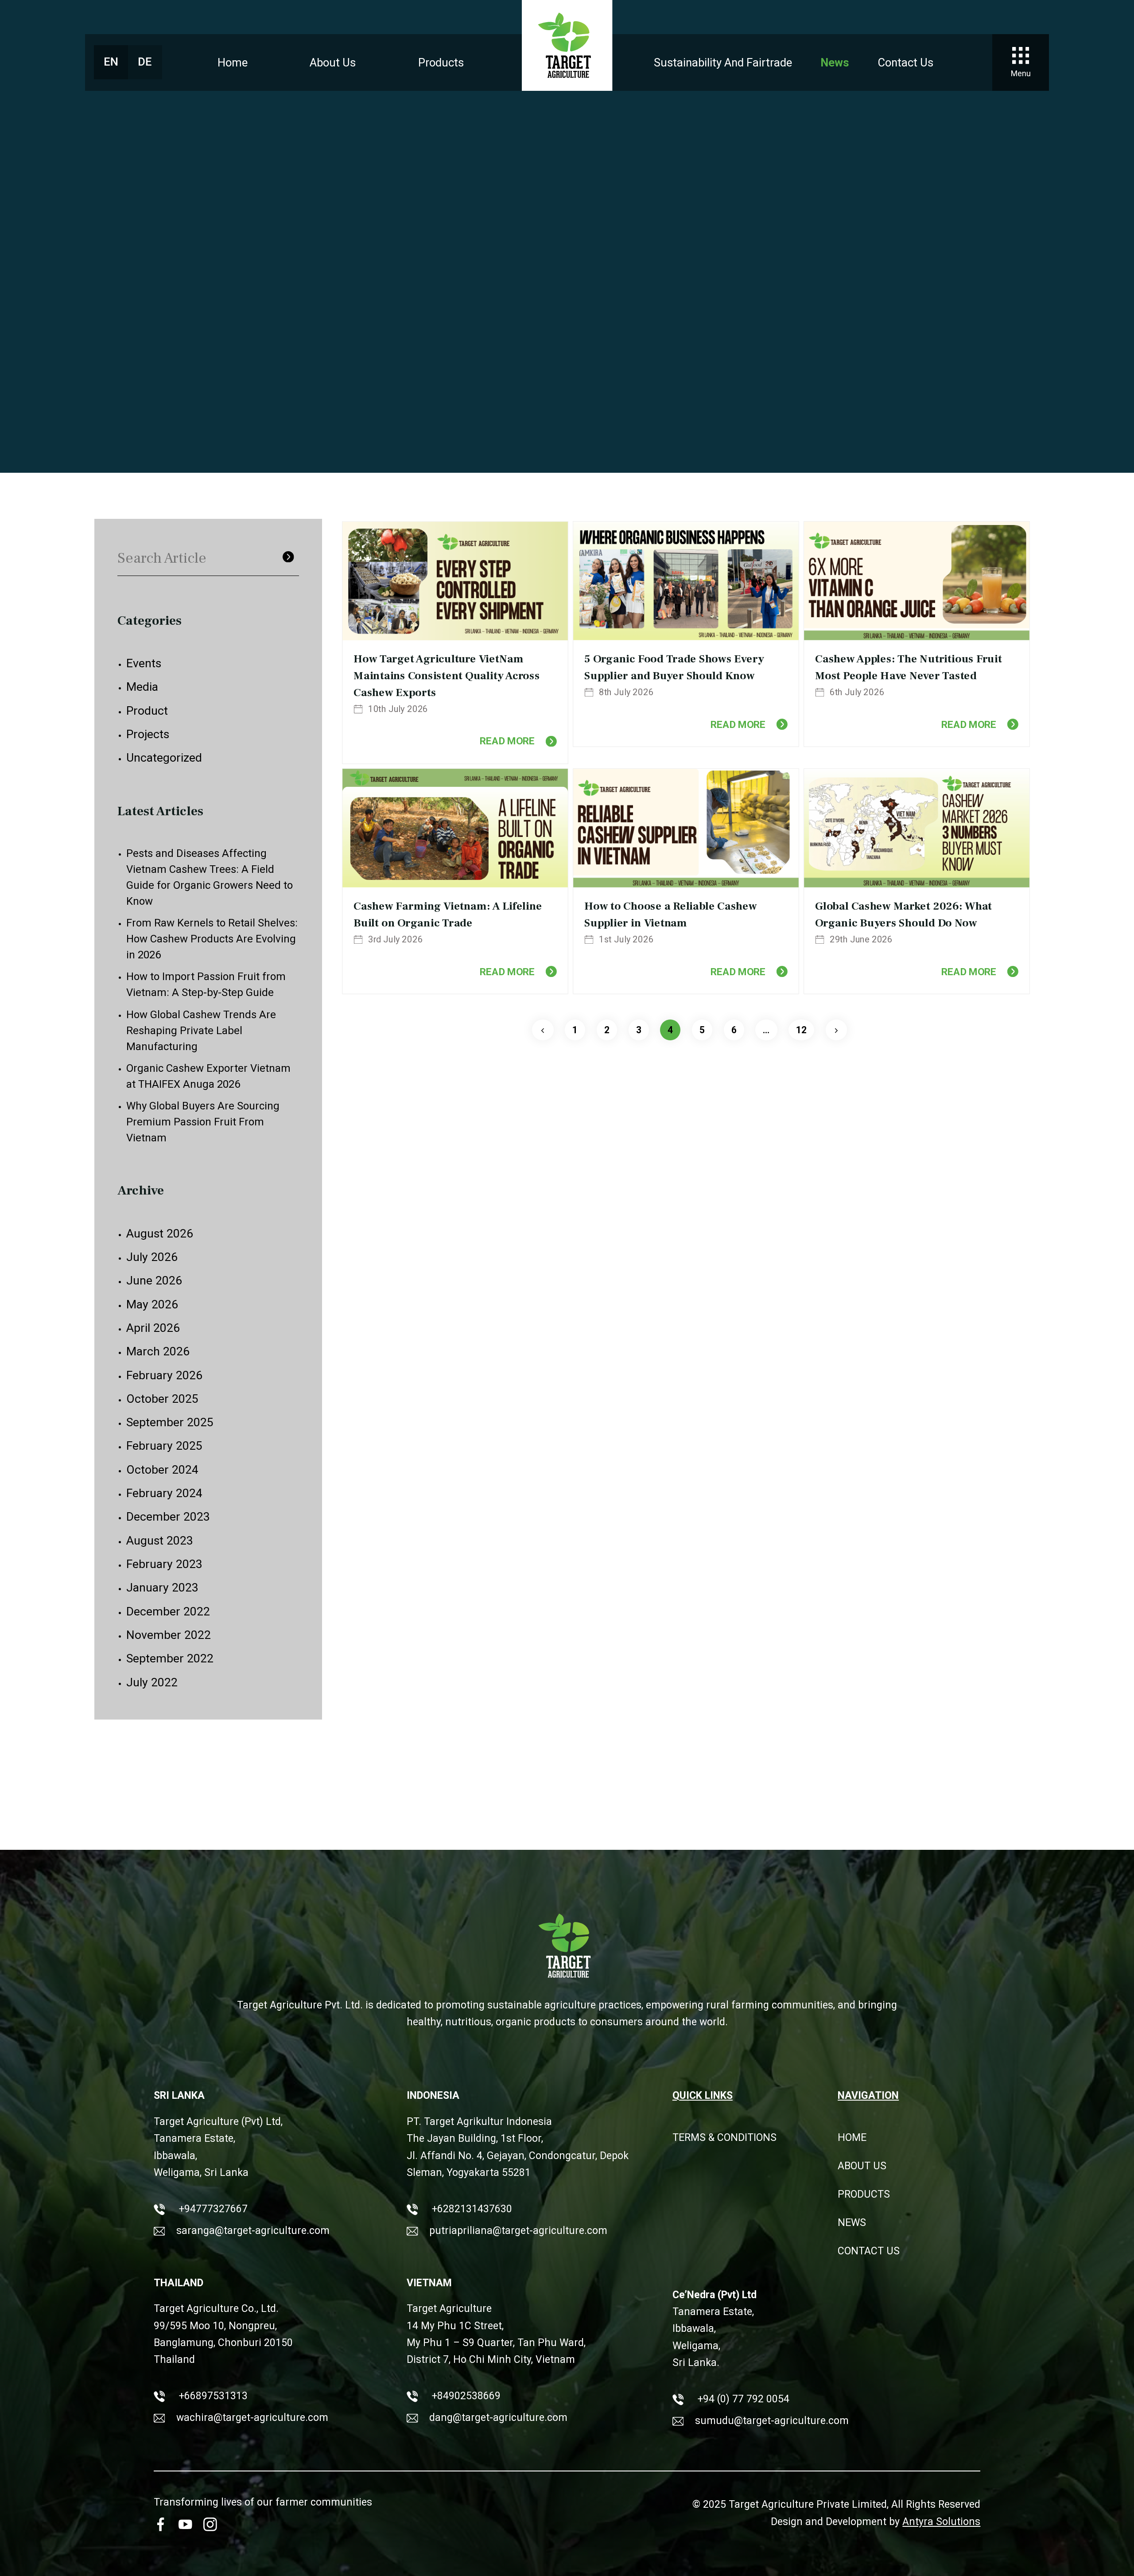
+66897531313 (212, 2396)
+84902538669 (465, 2396)
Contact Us (906, 62)
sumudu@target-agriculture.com (772, 2421)
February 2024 (164, 1493)
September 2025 (170, 1422)
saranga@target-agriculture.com (253, 2231)
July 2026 (152, 1257)
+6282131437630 (471, 2209)
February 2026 (164, 1375)
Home (233, 62)
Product (147, 711)
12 (801, 1030)
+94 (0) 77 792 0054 (742, 2399)
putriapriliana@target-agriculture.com (518, 2231)
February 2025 (164, 1446)
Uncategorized (164, 758)
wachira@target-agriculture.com (252, 2418)
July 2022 (152, 1682)
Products (441, 62)
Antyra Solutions (941, 2522)
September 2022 (170, 1658)
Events (144, 663)
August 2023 (160, 1541)
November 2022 (169, 1635)
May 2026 (152, 1304)
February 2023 (164, 1564)
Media (142, 687)
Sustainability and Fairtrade (723, 62)
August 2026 (160, 1234)
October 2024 (162, 1470)
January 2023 (162, 1588)
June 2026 (154, 1280)
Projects (148, 734)
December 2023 (168, 1517)
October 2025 (162, 1399)
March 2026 (158, 1351)
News (835, 62)
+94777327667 (212, 2209)
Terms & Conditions (724, 2138)
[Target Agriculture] (567, 45)
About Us (333, 62)
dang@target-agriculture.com (498, 2418)
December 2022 (168, 1611)
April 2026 (153, 1328)
